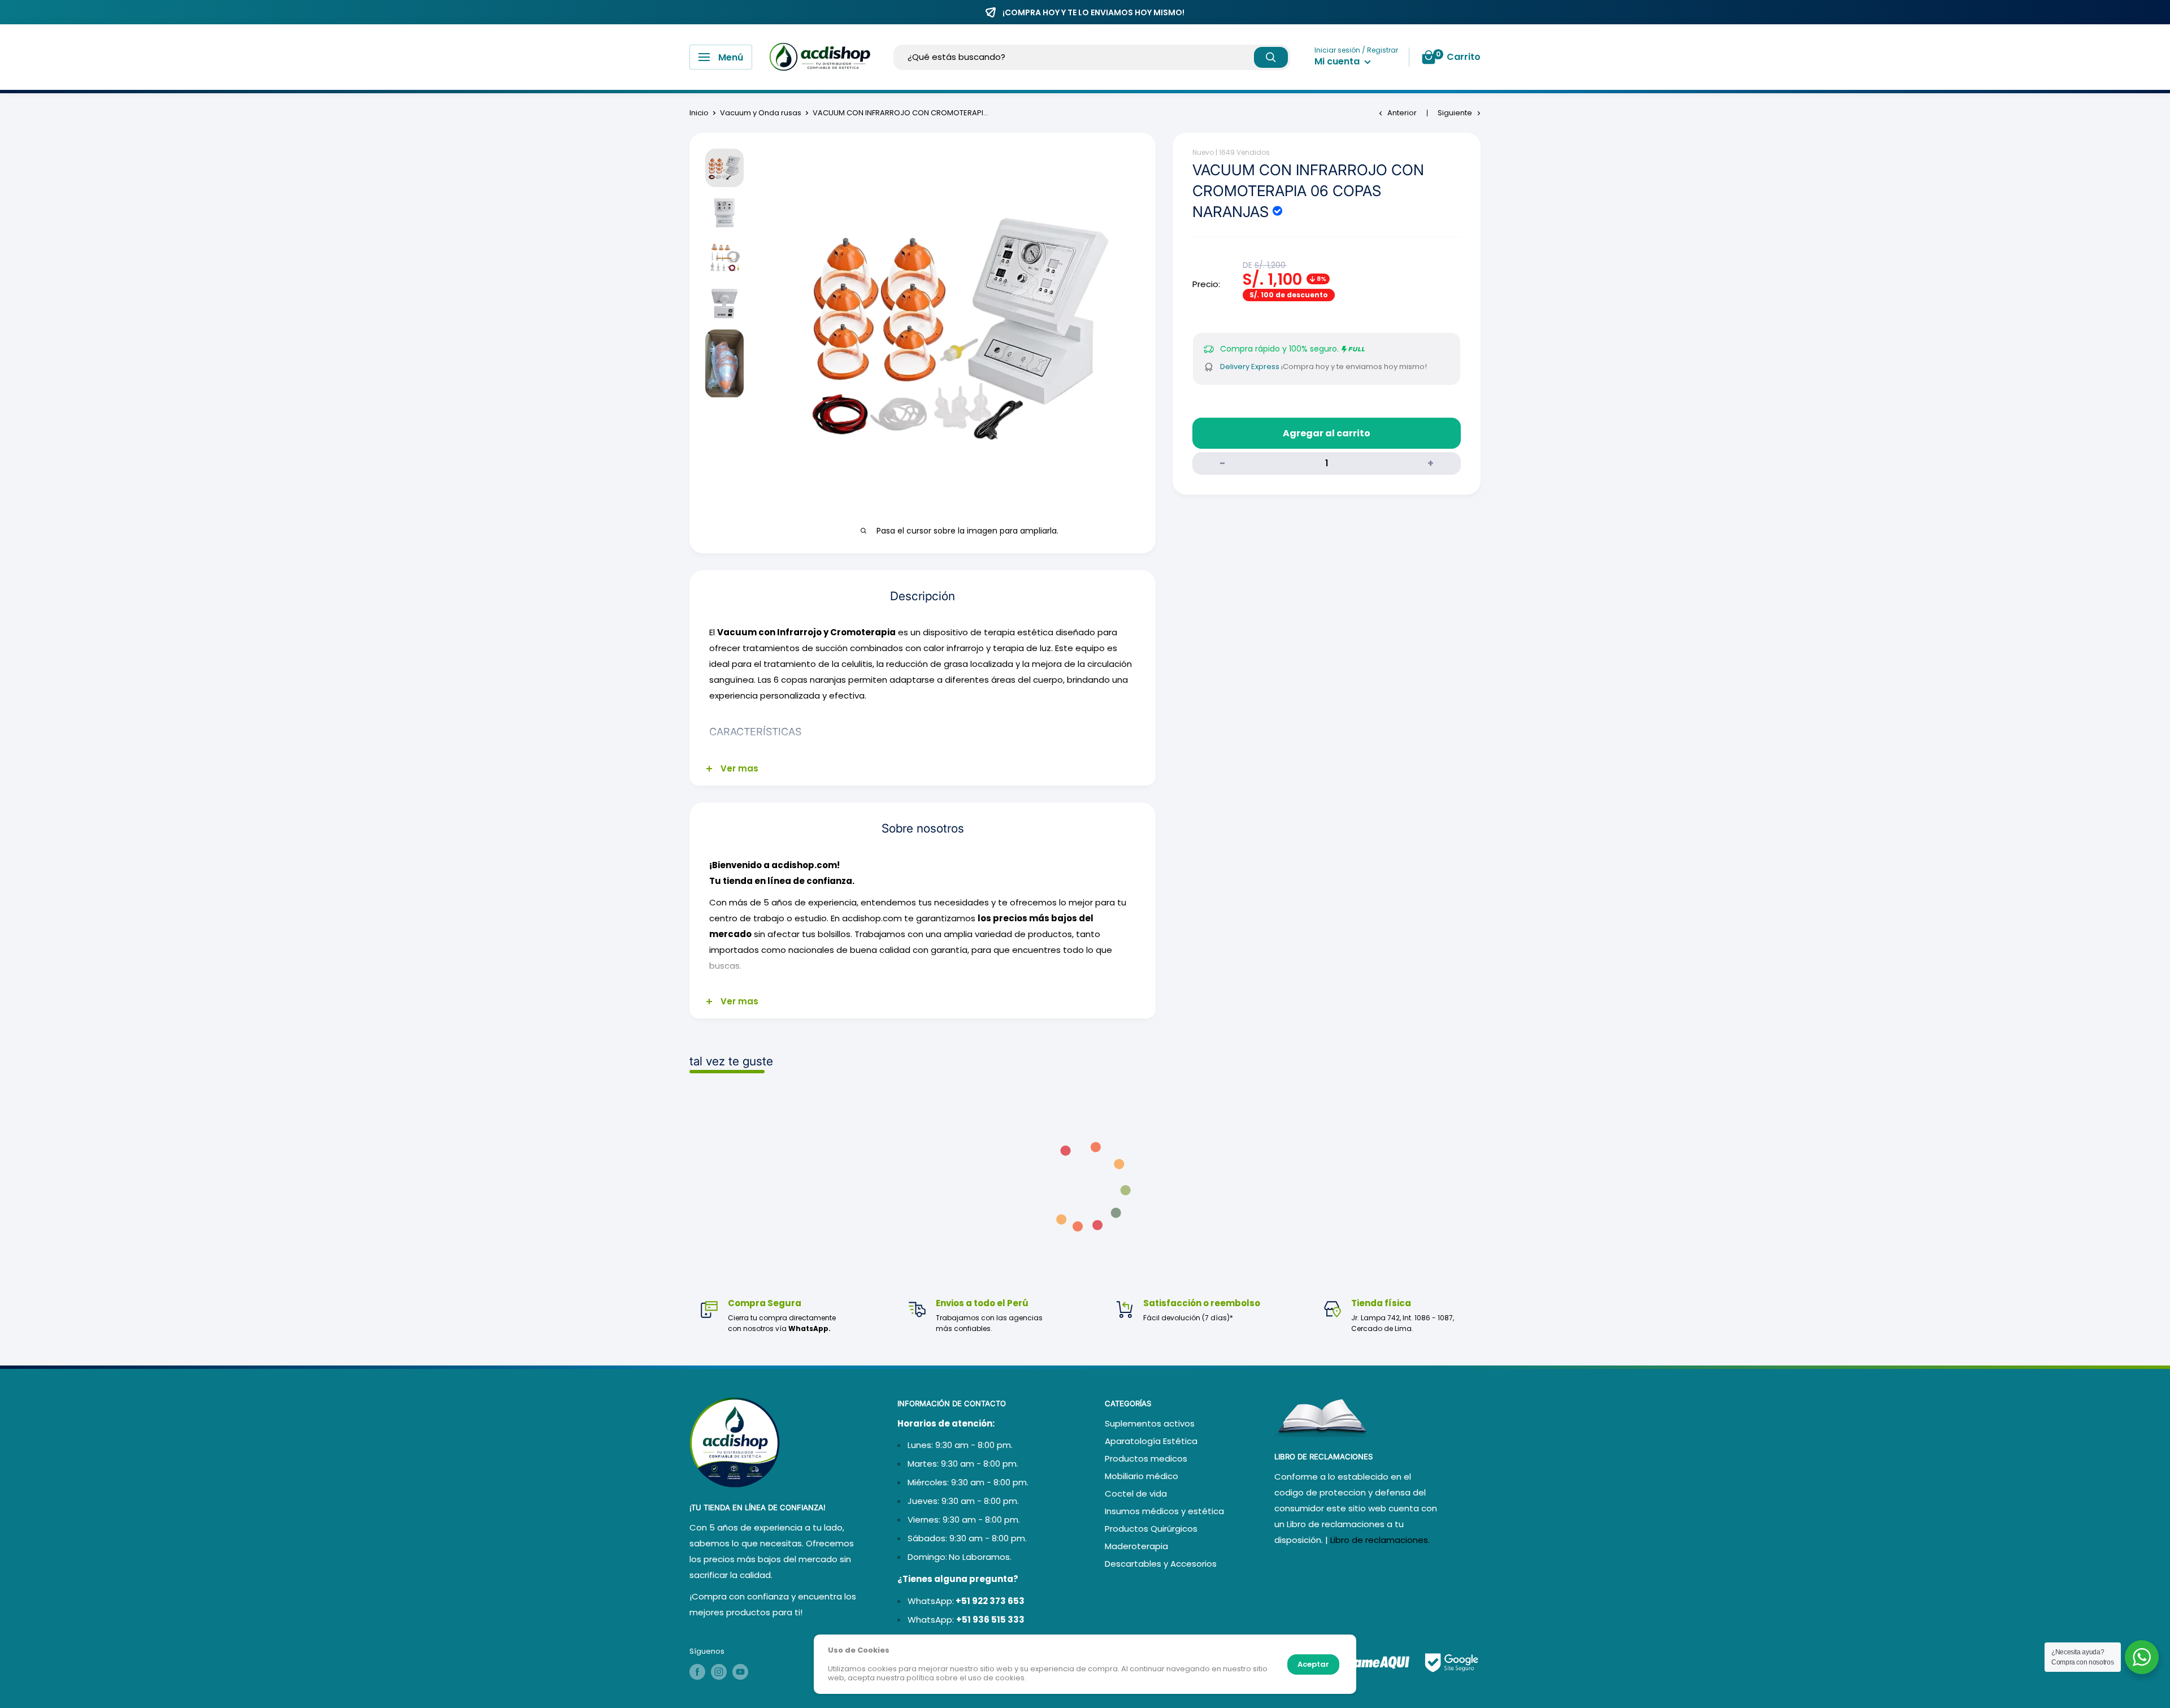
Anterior (1402, 113)
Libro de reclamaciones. (1380, 1540)
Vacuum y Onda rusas (761, 113)
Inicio (699, 113)
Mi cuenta (1338, 61)
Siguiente (1455, 113)
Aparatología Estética (1151, 1441)
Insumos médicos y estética (1164, 1511)
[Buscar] (1271, 57)
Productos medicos (1146, 1458)
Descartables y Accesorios (1161, 1564)
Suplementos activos (1150, 1423)
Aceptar (1313, 1664)
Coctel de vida (1136, 1494)
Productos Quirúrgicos (1151, 1529)
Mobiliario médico (1142, 1476)
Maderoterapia (1136, 1546)
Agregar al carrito (1327, 433)
